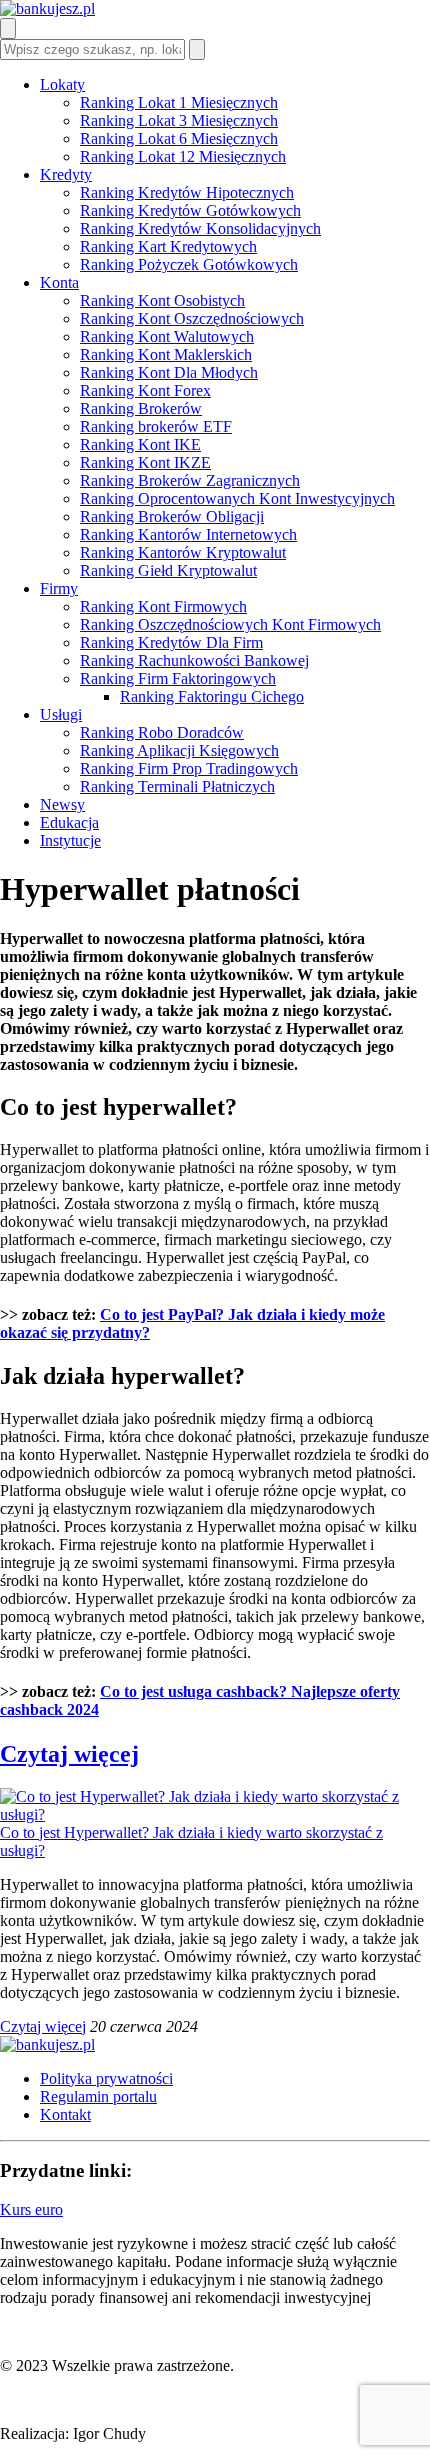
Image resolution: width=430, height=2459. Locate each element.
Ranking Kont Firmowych (163, 606)
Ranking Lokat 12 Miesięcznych (183, 156)
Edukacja (69, 822)
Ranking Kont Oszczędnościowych (192, 318)
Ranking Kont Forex (145, 390)
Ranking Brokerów (141, 408)
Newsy (62, 804)
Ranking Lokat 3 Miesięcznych (179, 120)
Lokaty (62, 84)
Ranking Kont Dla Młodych (169, 372)
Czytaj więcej (69, 1754)
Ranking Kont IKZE (145, 462)
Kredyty (66, 174)
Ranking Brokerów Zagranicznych (190, 480)
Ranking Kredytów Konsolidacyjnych (200, 228)
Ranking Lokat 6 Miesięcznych (179, 138)
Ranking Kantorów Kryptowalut (183, 552)
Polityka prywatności (106, 2078)
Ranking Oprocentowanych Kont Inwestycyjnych (237, 498)
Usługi (61, 714)
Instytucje (70, 840)
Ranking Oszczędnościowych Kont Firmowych (230, 624)
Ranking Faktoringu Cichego (212, 696)
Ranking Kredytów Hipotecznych (187, 192)
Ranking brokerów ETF (156, 426)
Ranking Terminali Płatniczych (177, 786)
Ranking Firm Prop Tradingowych (189, 768)
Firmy (59, 588)
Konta (59, 282)
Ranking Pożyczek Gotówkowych (189, 264)
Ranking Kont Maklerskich (166, 354)
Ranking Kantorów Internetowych (188, 534)
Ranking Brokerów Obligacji (172, 516)
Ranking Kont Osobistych (162, 300)
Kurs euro (31, 2209)
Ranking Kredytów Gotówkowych (190, 210)
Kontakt (65, 2114)
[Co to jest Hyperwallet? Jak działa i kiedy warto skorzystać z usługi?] (215, 1814)
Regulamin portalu (98, 2096)
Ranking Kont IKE (140, 444)
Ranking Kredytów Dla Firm (171, 642)
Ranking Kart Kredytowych (168, 246)
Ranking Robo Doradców (162, 732)
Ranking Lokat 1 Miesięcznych (179, 102)
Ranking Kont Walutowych (167, 336)
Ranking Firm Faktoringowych (178, 678)
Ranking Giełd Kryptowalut (168, 570)
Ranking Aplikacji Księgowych (179, 750)
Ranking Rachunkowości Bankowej (194, 660)
